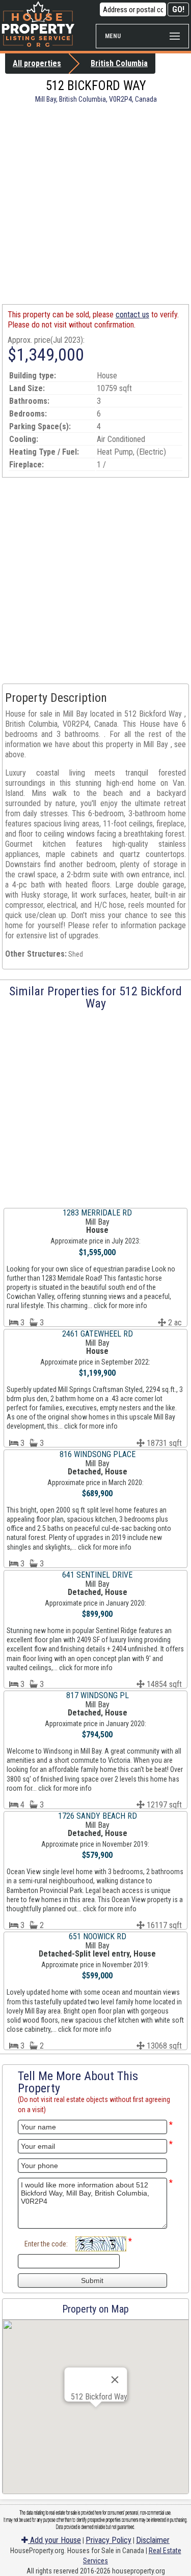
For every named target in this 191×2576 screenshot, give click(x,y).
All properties (37, 63)
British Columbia (119, 63)
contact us (132, 315)
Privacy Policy (108, 2540)
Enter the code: (46, 2244)
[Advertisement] (95, 204)
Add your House (54, 2540)
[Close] (115, 2380)
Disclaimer (153, 2540)
